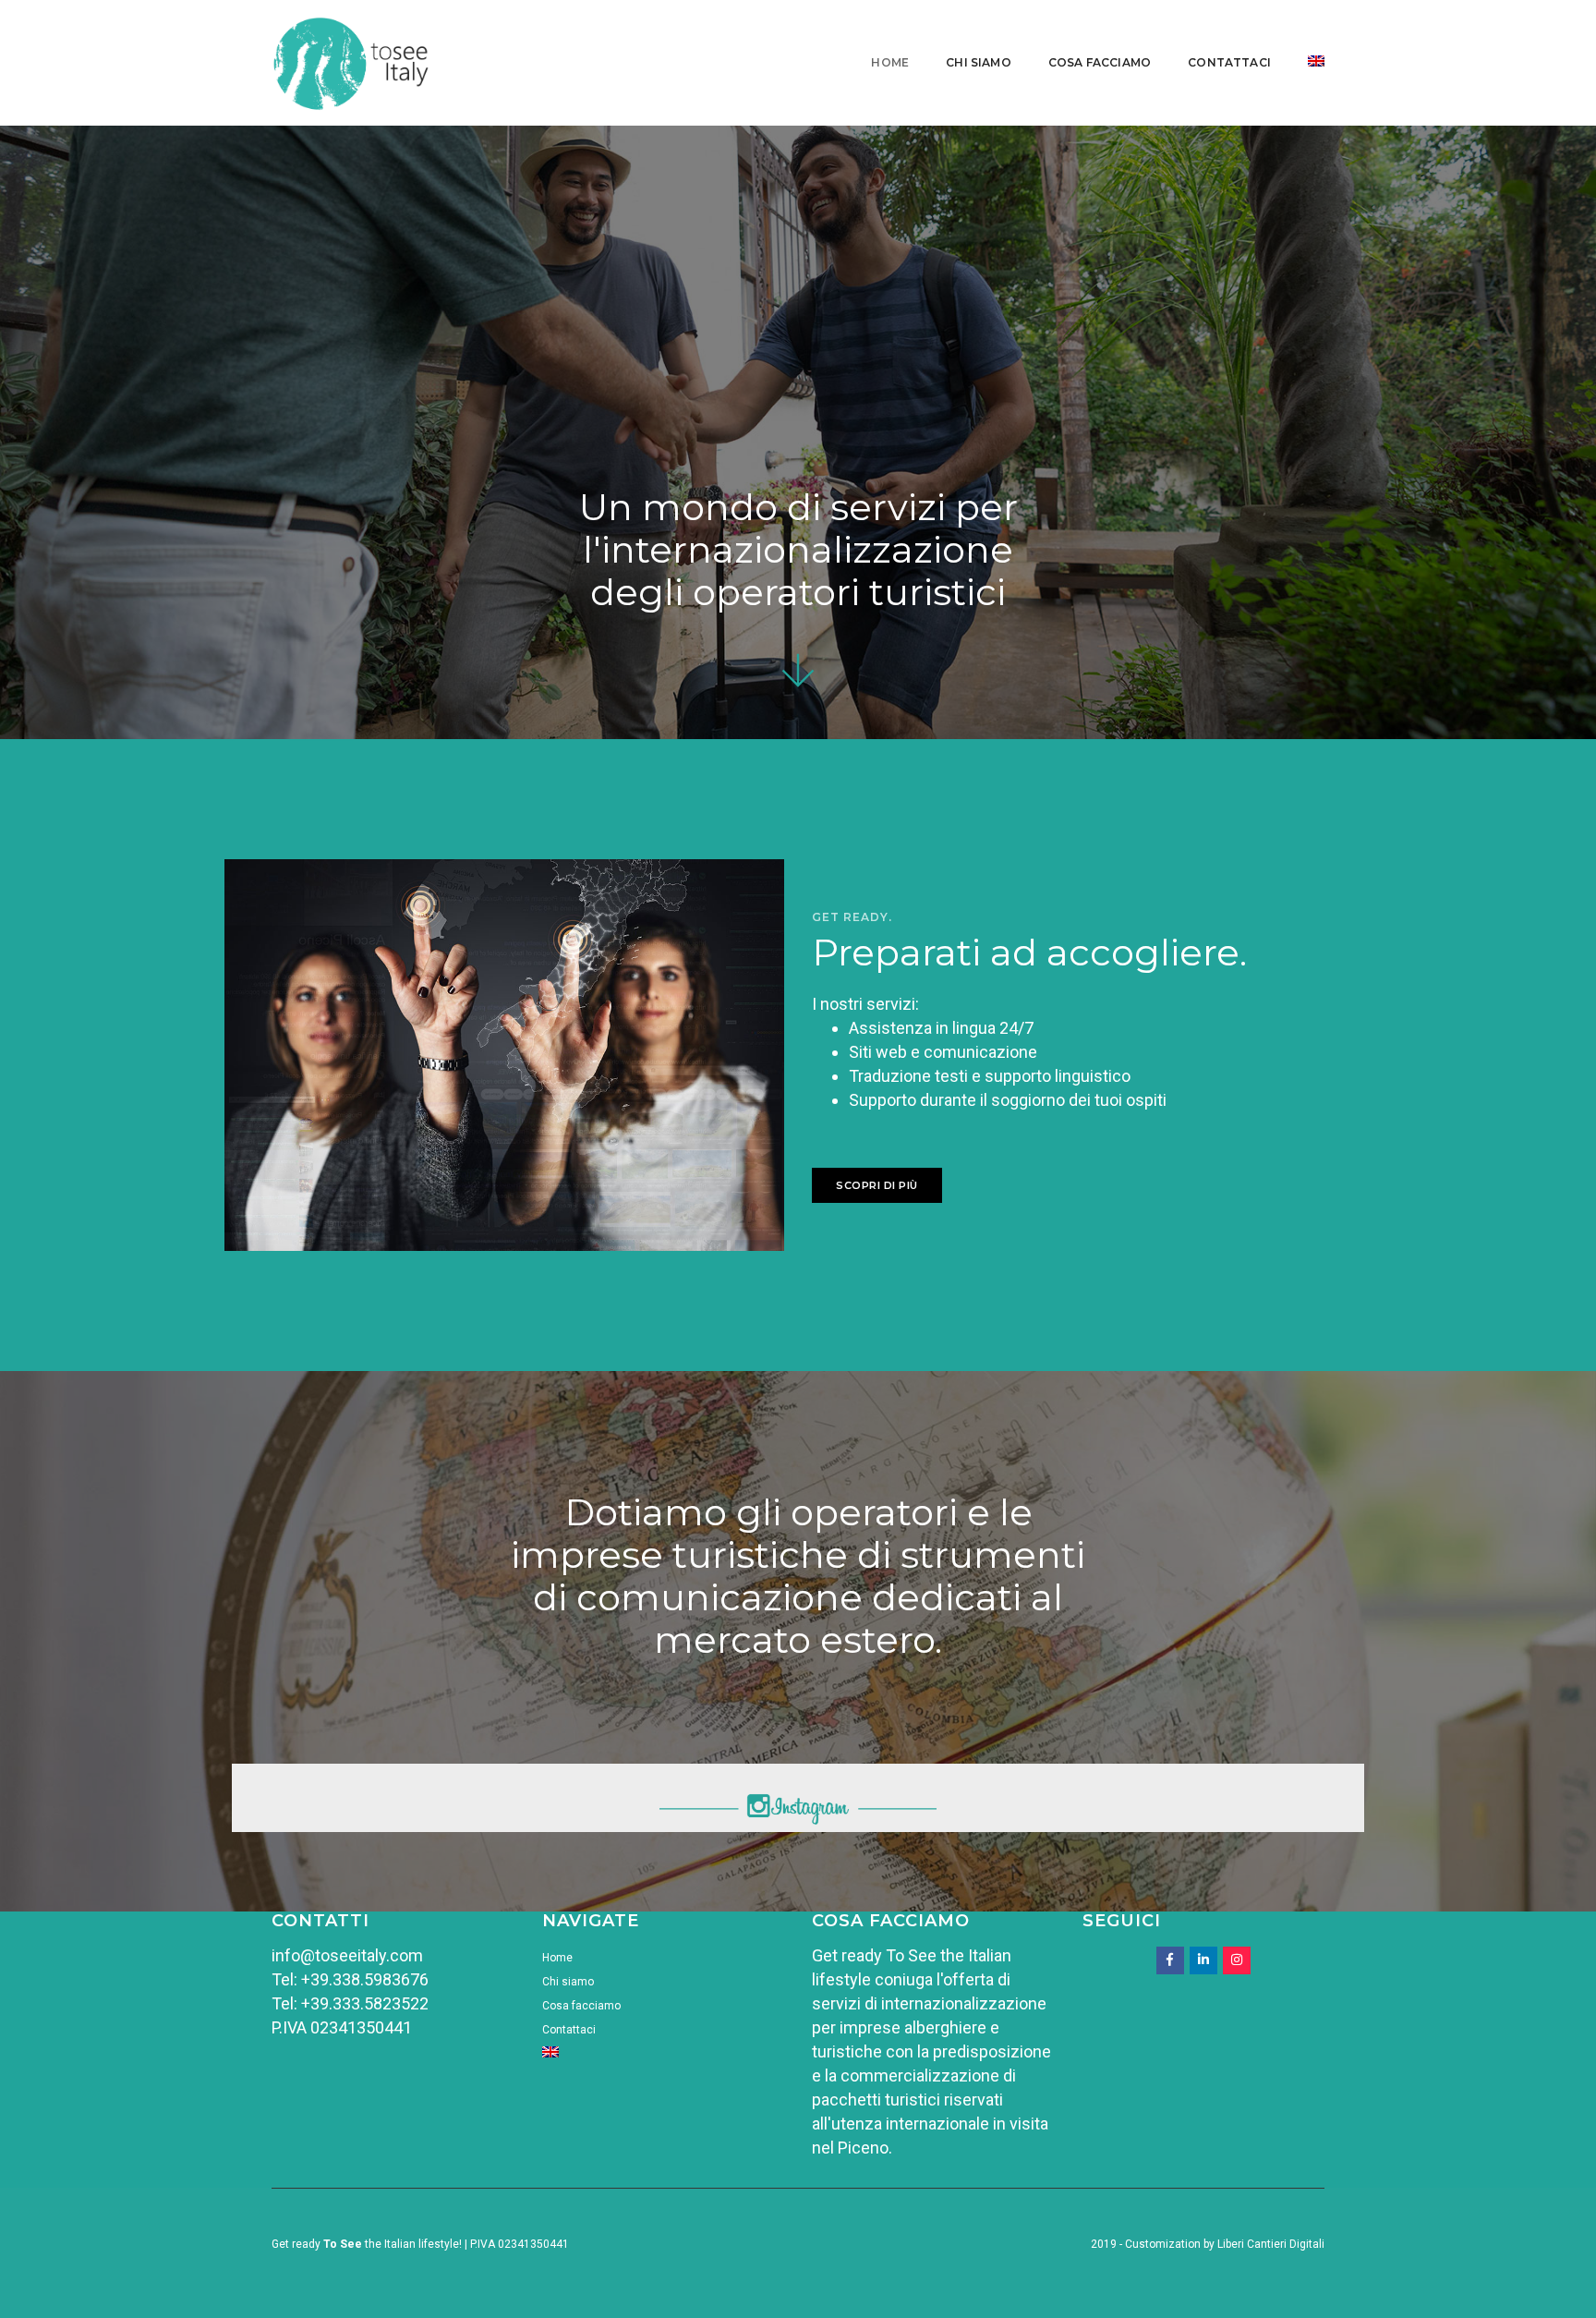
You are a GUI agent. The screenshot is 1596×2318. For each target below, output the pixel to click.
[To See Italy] (352, 61)
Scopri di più (877, 1185)
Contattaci (1229, 62)
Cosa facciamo (1100, 62)
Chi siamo (979, 62)
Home (890, 62)
